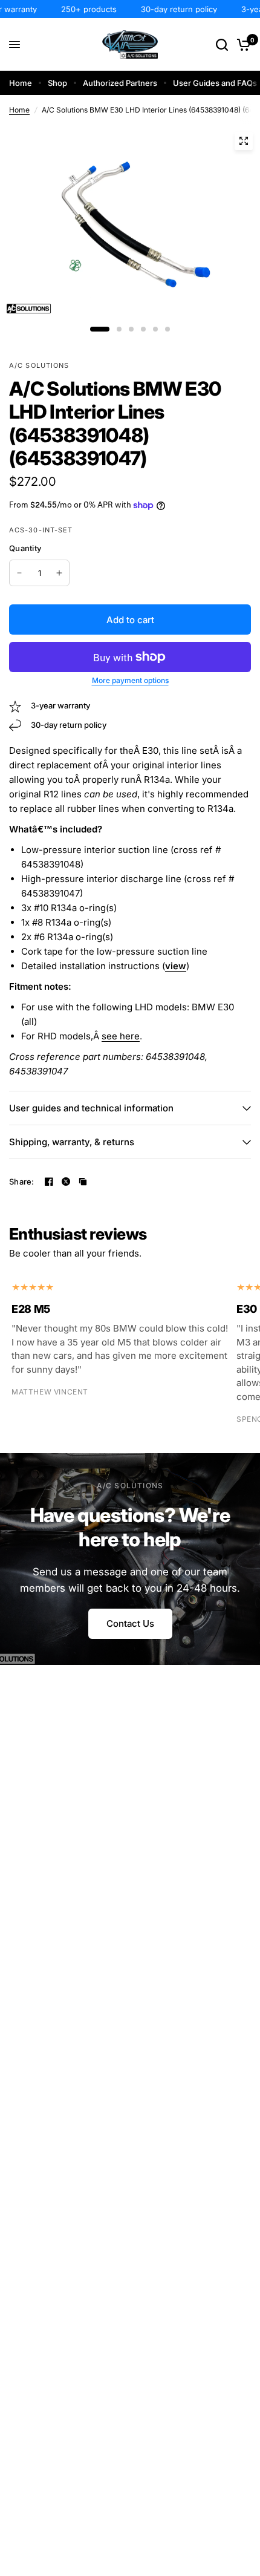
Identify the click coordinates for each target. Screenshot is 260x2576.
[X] (66, 1182)
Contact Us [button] (130, 1623)
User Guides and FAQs (215, 83)
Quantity (25, 548)
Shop (57, 83)
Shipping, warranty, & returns (72, 1142)
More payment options (130, 681)
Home (21, 83)
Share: (22, 1182)
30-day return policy (171, 9)
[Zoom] (244, 141)
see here (121, 1036)
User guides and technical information (91, 1108)
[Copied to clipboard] (83, 1182)
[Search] (222, 44)
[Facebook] (49, 1182)
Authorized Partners (120, 83)
